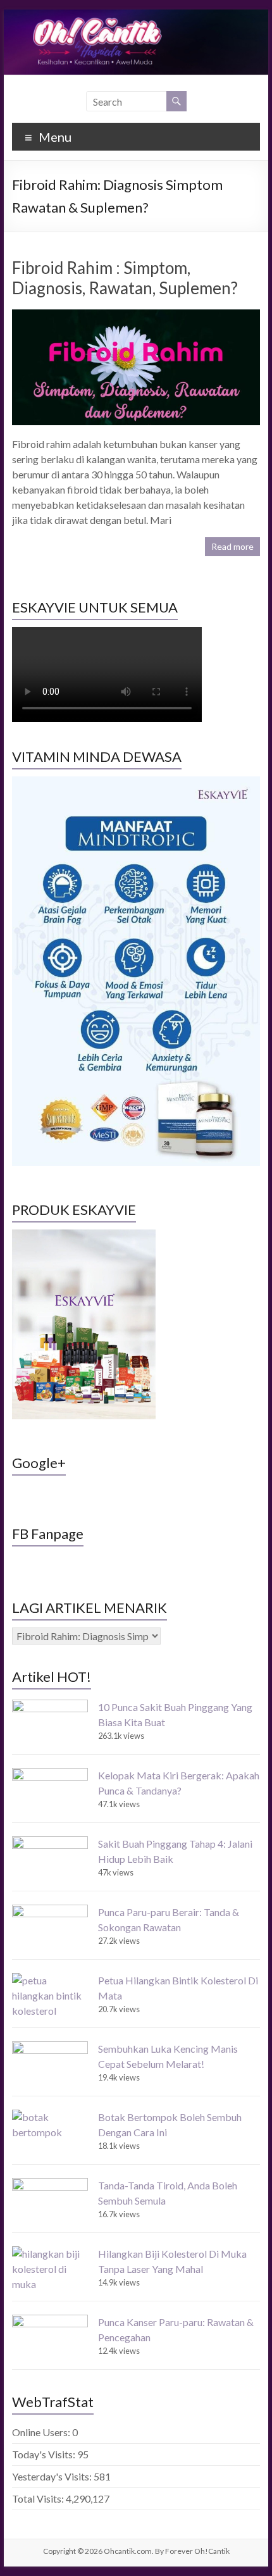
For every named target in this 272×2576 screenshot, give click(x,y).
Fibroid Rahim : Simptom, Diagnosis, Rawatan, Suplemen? (125, 278)
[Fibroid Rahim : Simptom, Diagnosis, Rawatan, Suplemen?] (136, 315)
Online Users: (42, 2432)
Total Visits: (39, 2498)
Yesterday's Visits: (53, 2476)
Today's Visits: (45, 2454)
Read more (232, 546)
